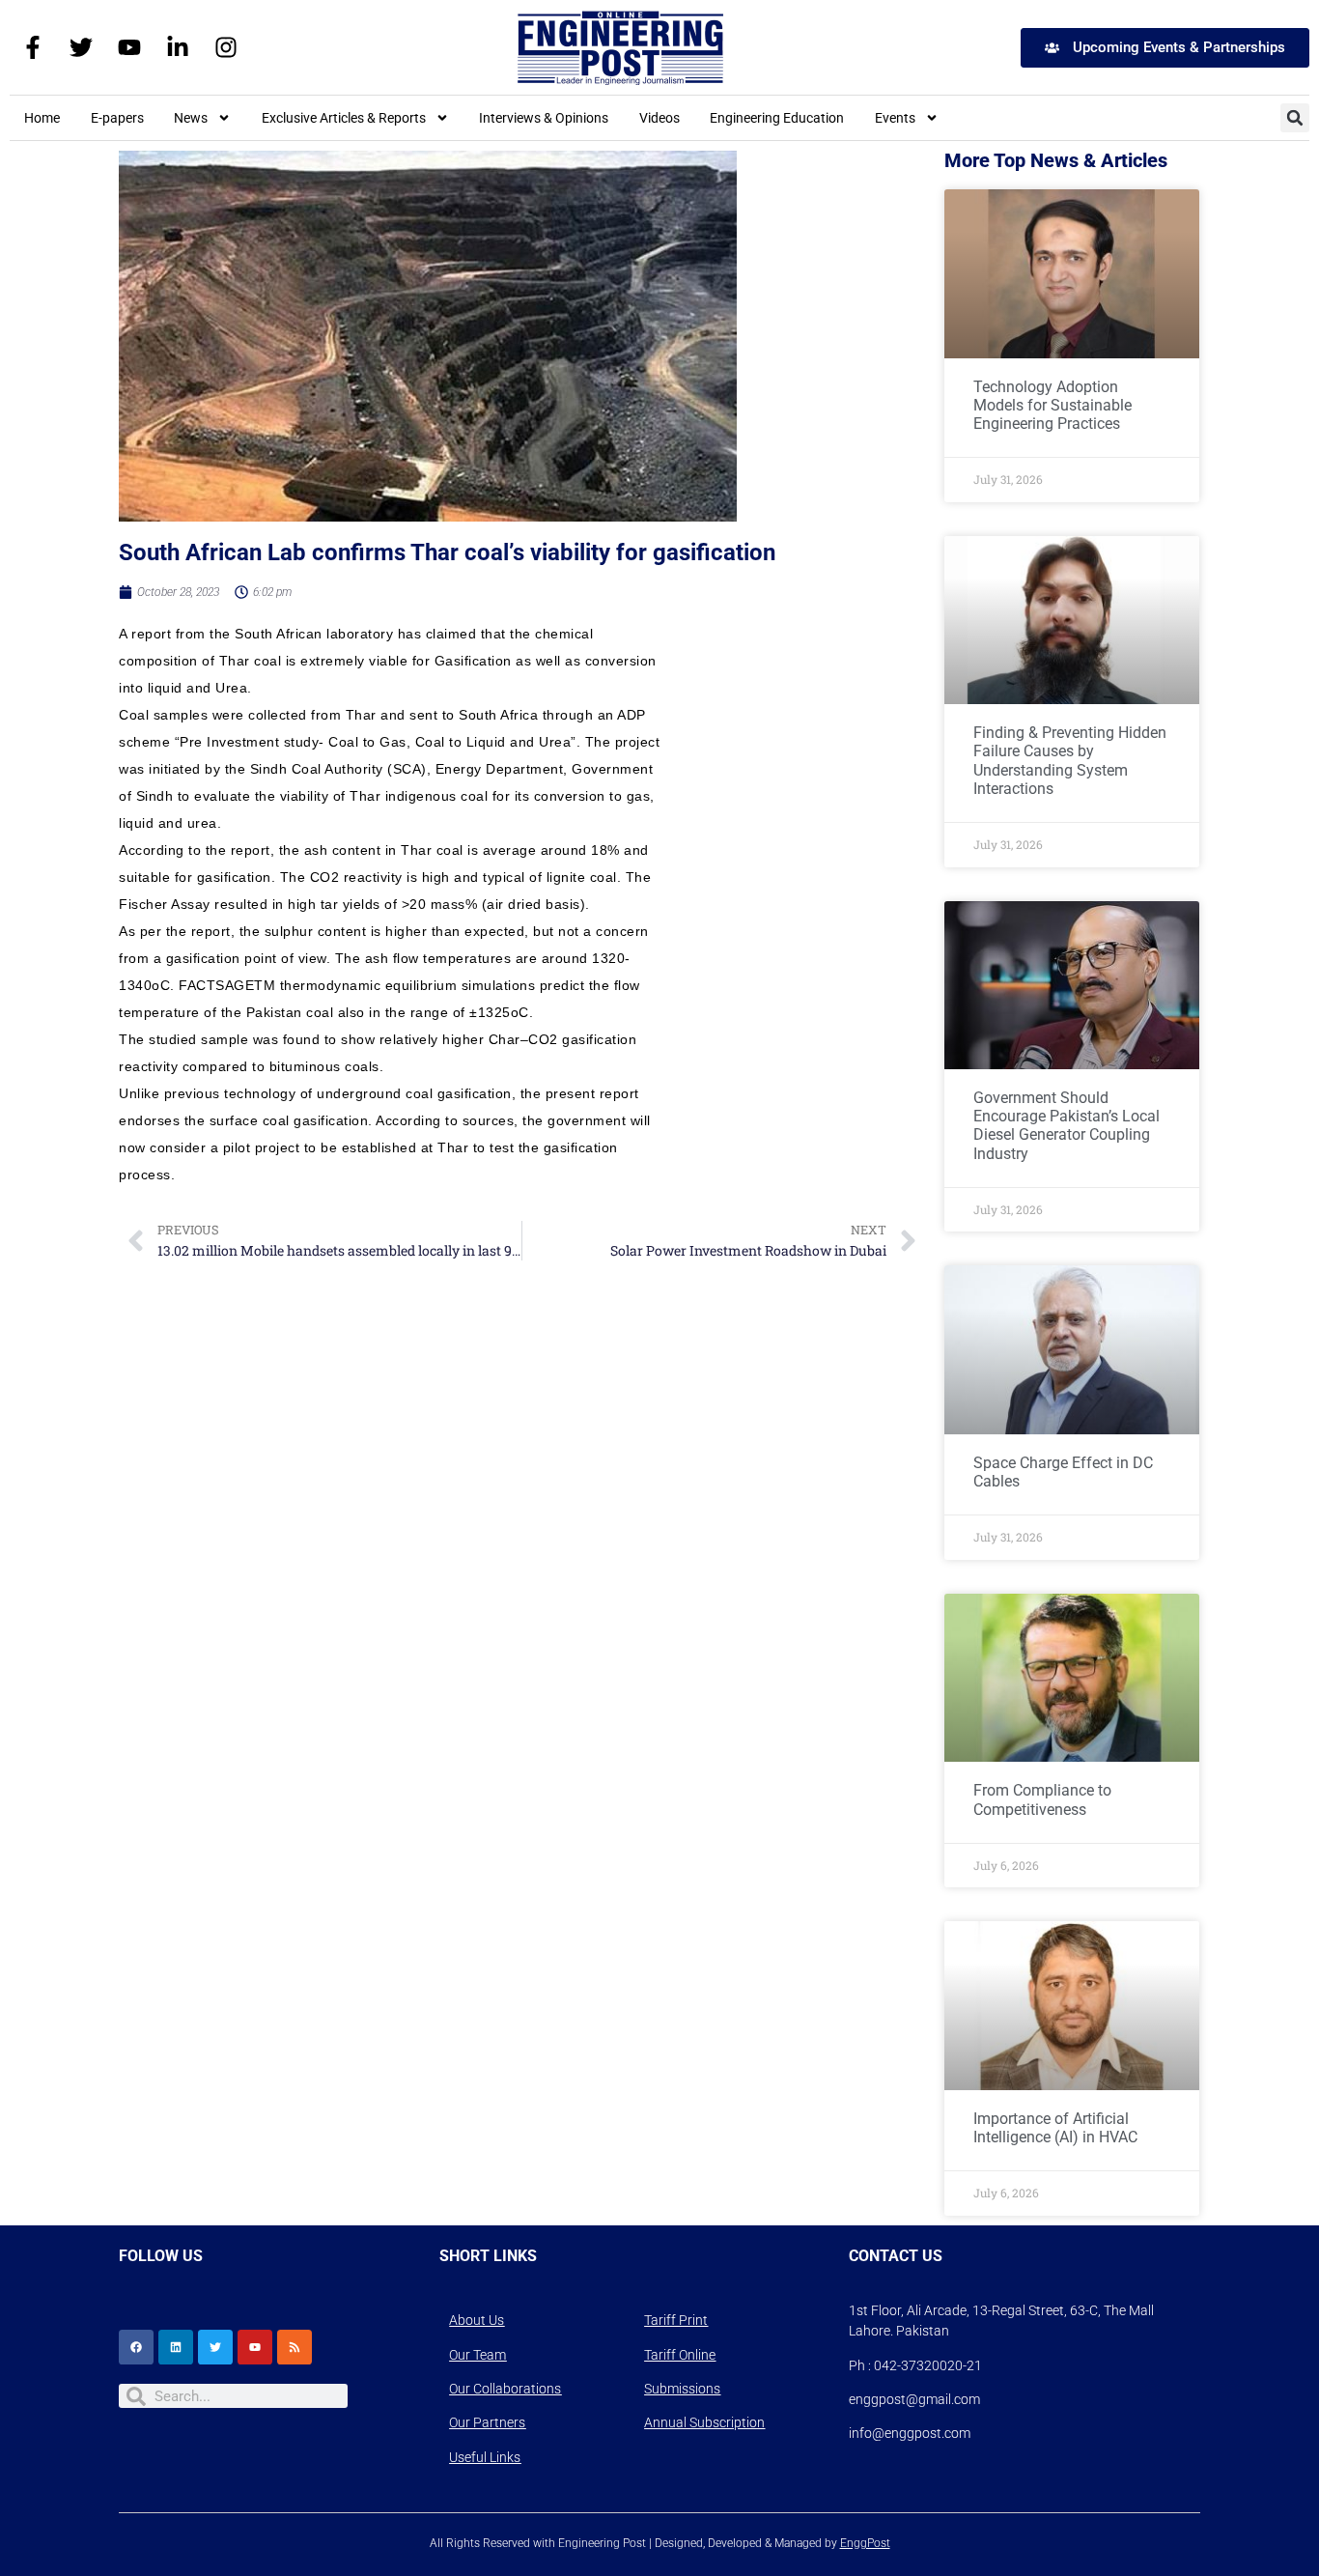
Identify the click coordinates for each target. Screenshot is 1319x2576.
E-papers (117, 118)
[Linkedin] (176, 2347)
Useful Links (485, 2457)
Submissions (682, 2389)
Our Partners (487, 2422)
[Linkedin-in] (178, 47)
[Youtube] (129, 47)
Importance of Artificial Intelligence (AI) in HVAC (1055, 2128)
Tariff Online (680, 2355)
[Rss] (295, 2347)
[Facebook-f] (33, 47)
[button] (1295, 118)
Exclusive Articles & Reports (344, 118)
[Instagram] (226, 47)
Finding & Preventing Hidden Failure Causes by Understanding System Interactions (1070, 761)
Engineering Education (777, 118)
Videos (659, 118)
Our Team (477, 2355)
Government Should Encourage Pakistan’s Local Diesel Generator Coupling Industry (1066, 1126)
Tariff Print (676, 2320)
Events (895, 118)
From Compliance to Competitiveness (1042, 1799)
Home (42, 118)
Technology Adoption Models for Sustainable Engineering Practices (1052, 405)
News (191, 118)
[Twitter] (81, 47)
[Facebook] (136, 2347)
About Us (477, 2320)
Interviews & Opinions (544, 118)
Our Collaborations (505, 2389)
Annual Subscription (704, 2422)
